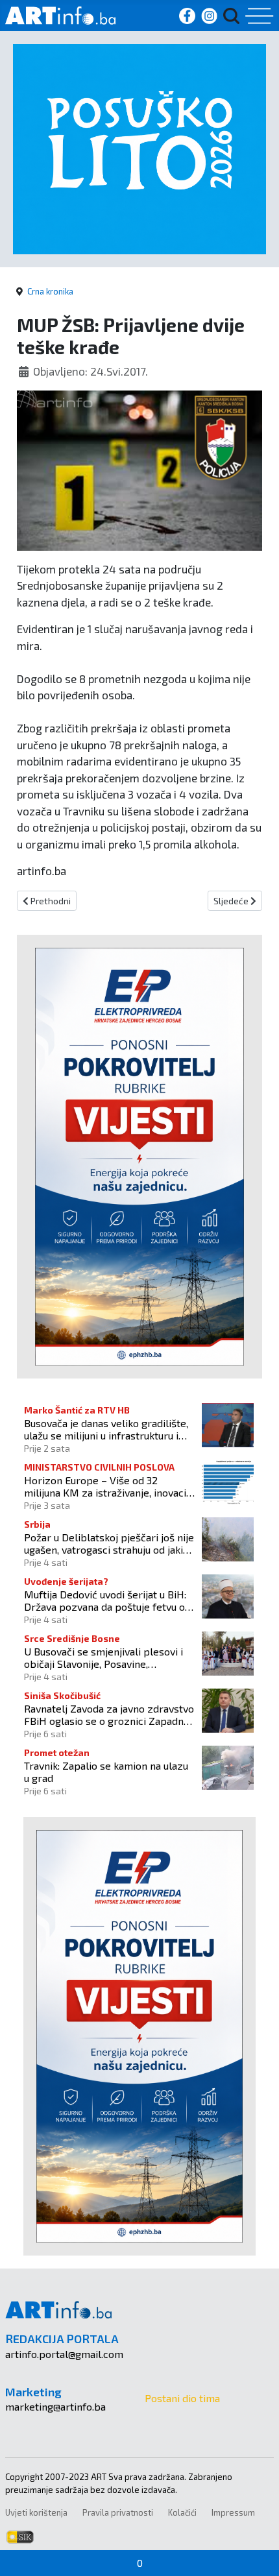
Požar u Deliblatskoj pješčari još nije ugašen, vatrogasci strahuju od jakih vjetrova (109, 1543)
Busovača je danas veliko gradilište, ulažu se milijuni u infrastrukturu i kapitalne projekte (106, 1429)
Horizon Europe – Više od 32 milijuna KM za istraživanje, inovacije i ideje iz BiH (109, 1486)
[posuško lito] (139, 148)
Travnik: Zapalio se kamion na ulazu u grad (106, 1772)
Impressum (233, 2512)
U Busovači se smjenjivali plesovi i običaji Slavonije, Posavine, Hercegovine (103, 1657)
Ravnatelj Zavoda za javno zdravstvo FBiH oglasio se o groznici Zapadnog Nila (110, 1715)
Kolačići (182, 2512)
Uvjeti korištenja (36, 2512)
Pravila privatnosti (118, 2512)
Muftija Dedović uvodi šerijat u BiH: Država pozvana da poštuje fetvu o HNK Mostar (105, 1600)
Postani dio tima (182, 2398)
